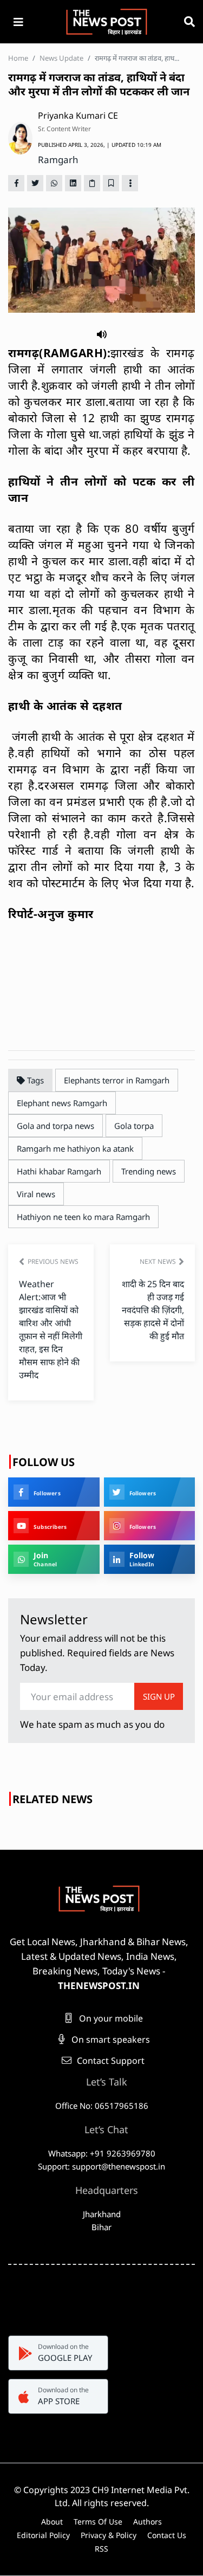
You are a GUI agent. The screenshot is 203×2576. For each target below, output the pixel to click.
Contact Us (167, 2535)
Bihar (101, 2227)
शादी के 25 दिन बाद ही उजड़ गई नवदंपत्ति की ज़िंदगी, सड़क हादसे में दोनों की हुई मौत (153, 1310)
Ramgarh (58, 160)
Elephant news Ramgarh (62, 1103)
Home (18, 58)
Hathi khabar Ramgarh (59, 1171)
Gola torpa (134, 1126)
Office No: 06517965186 (102, 2106)
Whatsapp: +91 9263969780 (102, 2153)
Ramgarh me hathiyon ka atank (75, 1148)
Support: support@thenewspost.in (101, 2166)
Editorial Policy (43, 2535)
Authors (148, 2522)
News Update (61, 58)
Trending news (149, 1171)
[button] (102, 333)
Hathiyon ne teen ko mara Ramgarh (83, 1217)
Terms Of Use (98, 2522)
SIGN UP (159, 1696)
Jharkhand (102, 2214)
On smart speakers (110, 2039)
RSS (101, 2549)
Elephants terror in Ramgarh (117, 1080)
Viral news (36, 1194)
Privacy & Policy (109, 2535)
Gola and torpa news (55, 1126)
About (52, 2522)
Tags (34, 1080)
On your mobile (110, 2018)
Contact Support (110, 2061)
